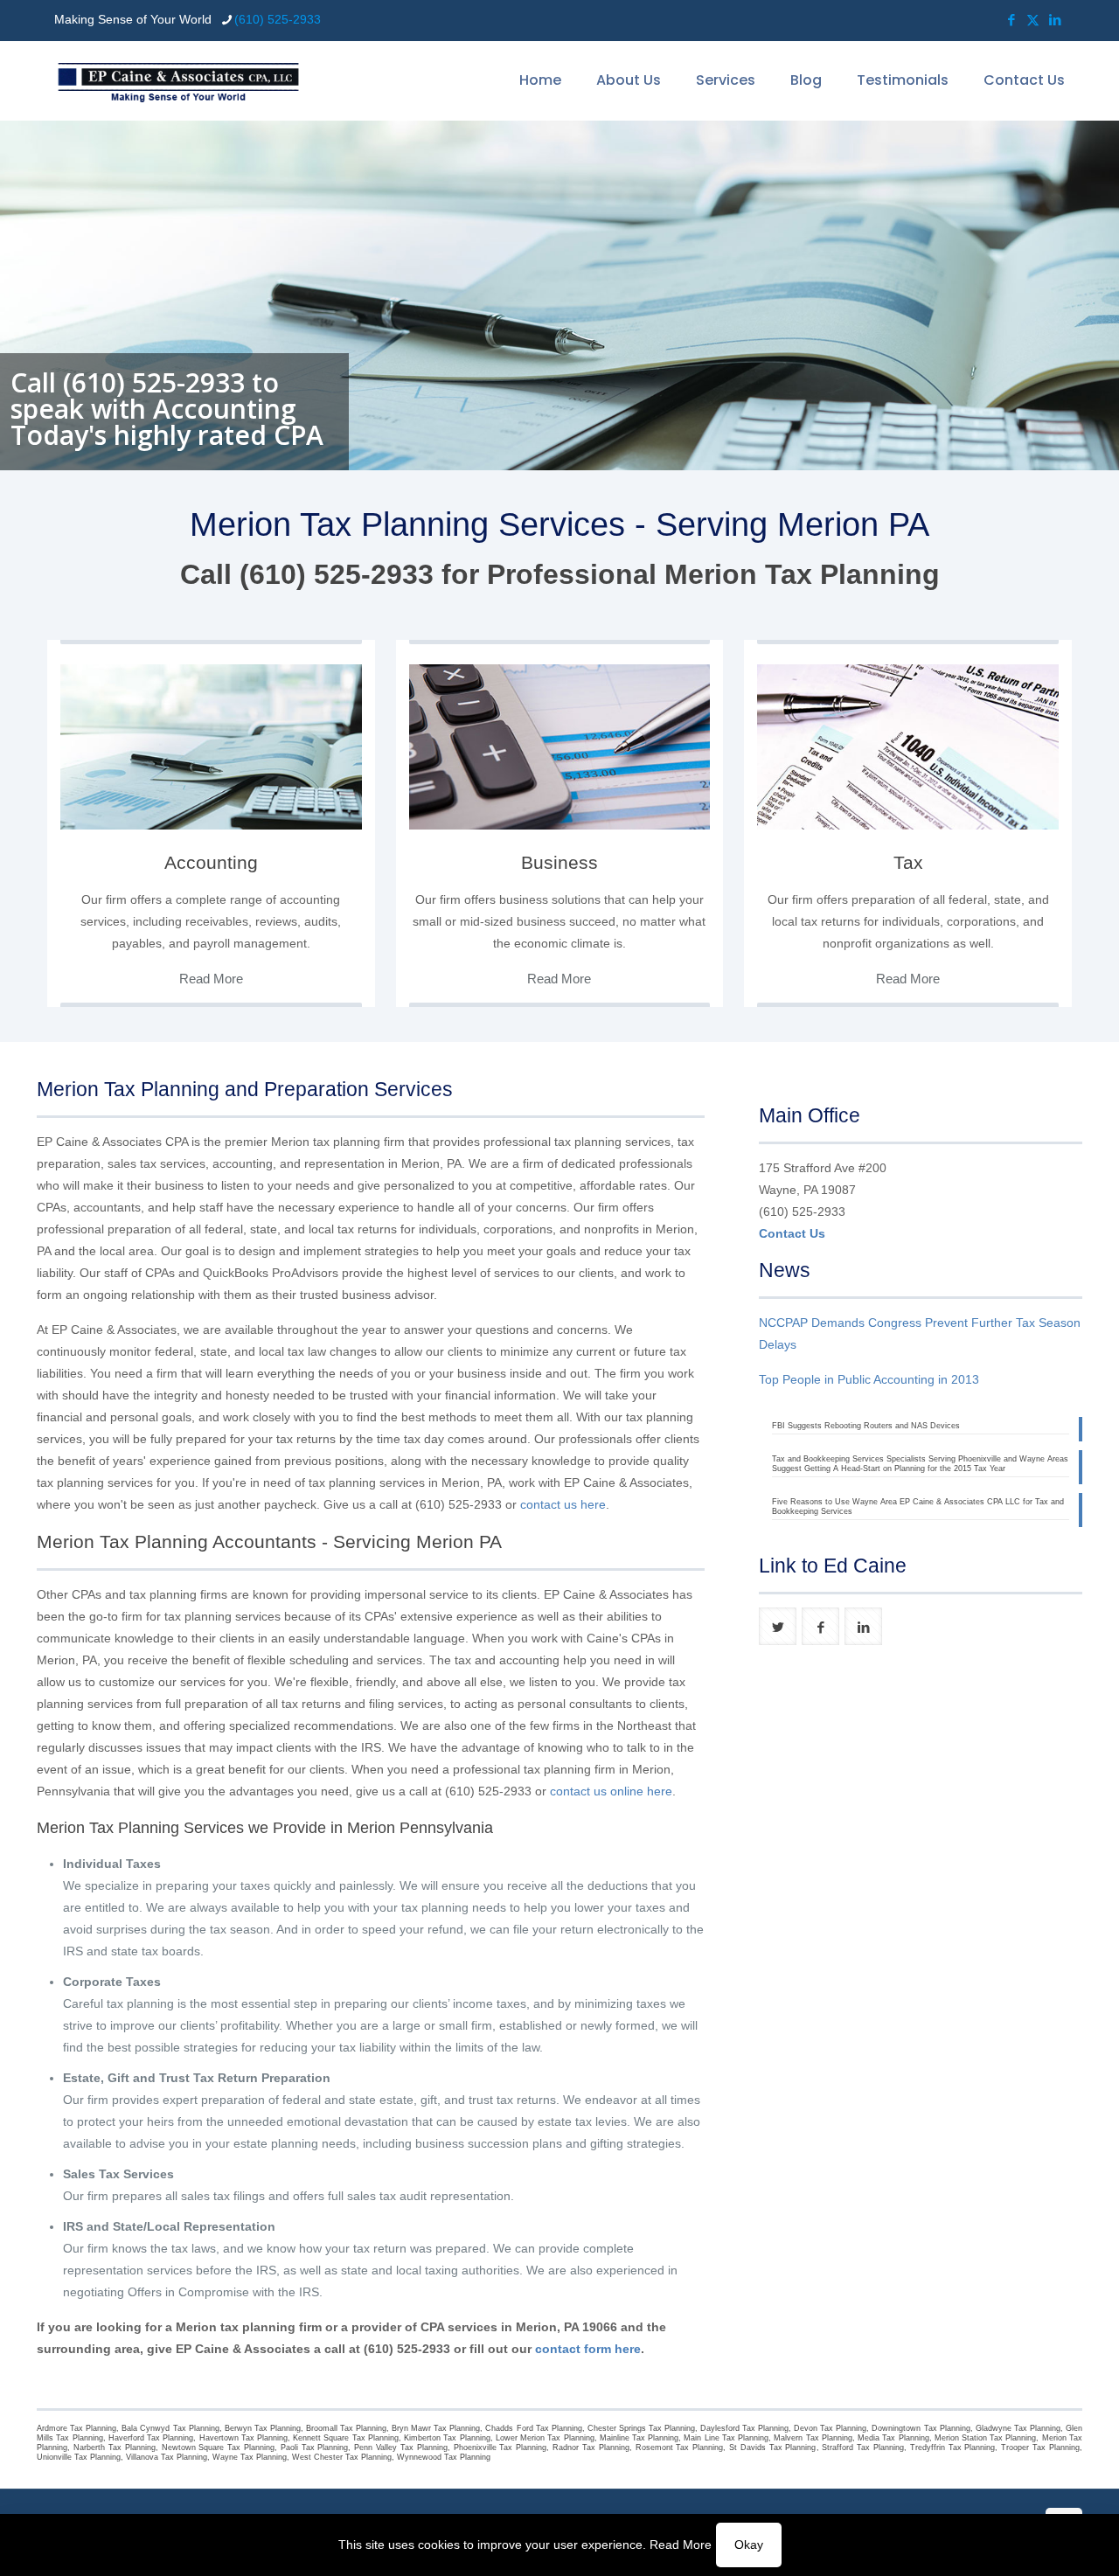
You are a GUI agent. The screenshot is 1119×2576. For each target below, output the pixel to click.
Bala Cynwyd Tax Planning (170, 2428)
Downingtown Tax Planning (921, 2428)
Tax (908, 862)
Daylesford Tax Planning (744, 2428)
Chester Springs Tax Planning (641, 2428)
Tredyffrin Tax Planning (953, 2448)
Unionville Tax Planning (79, 2457)
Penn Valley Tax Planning (400, 2448)
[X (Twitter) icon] (1033, 20)
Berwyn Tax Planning (263, 2428)
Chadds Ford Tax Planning (533, 2428)
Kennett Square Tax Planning (346, 2438)
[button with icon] (778, 1626)
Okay (749, 2545)
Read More (681, 2545)
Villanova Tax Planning (167, 2457)
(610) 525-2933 (278, 19)
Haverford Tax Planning (151, 2438)
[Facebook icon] (1011, 20)
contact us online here (611, 1791)
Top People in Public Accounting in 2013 (869, 1379)
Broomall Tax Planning (346, 2428)
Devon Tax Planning (830, 2428)
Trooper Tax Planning (1040, 2448)
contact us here (563, 1504)
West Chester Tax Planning (342, 2457)
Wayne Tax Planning (250, 2457)
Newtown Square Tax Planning (218, 2448)
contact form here (588, 2349)
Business (559, 862)
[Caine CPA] (178, 80)
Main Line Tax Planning (726, 2438)
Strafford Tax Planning (863, 2448)
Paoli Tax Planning (315, 2448)
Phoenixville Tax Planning (500, 2448)
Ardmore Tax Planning (76, 2428)
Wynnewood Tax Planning (444, 2457)
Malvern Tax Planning (813, 2438)
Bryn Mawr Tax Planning (436, 2428)
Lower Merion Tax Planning (545, 2438)
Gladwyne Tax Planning (1018, 2428)
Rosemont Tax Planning (680, 2448)
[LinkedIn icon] (1055, 20)
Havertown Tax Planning (243, 2438)
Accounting (211, 862)
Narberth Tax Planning (115, 2448)
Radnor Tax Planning (591, 2448)
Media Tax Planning (893, 2438)
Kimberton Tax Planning (447, 2438)
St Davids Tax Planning (772, 2448)
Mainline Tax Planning (639, 2438)
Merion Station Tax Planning (986, 2438)
